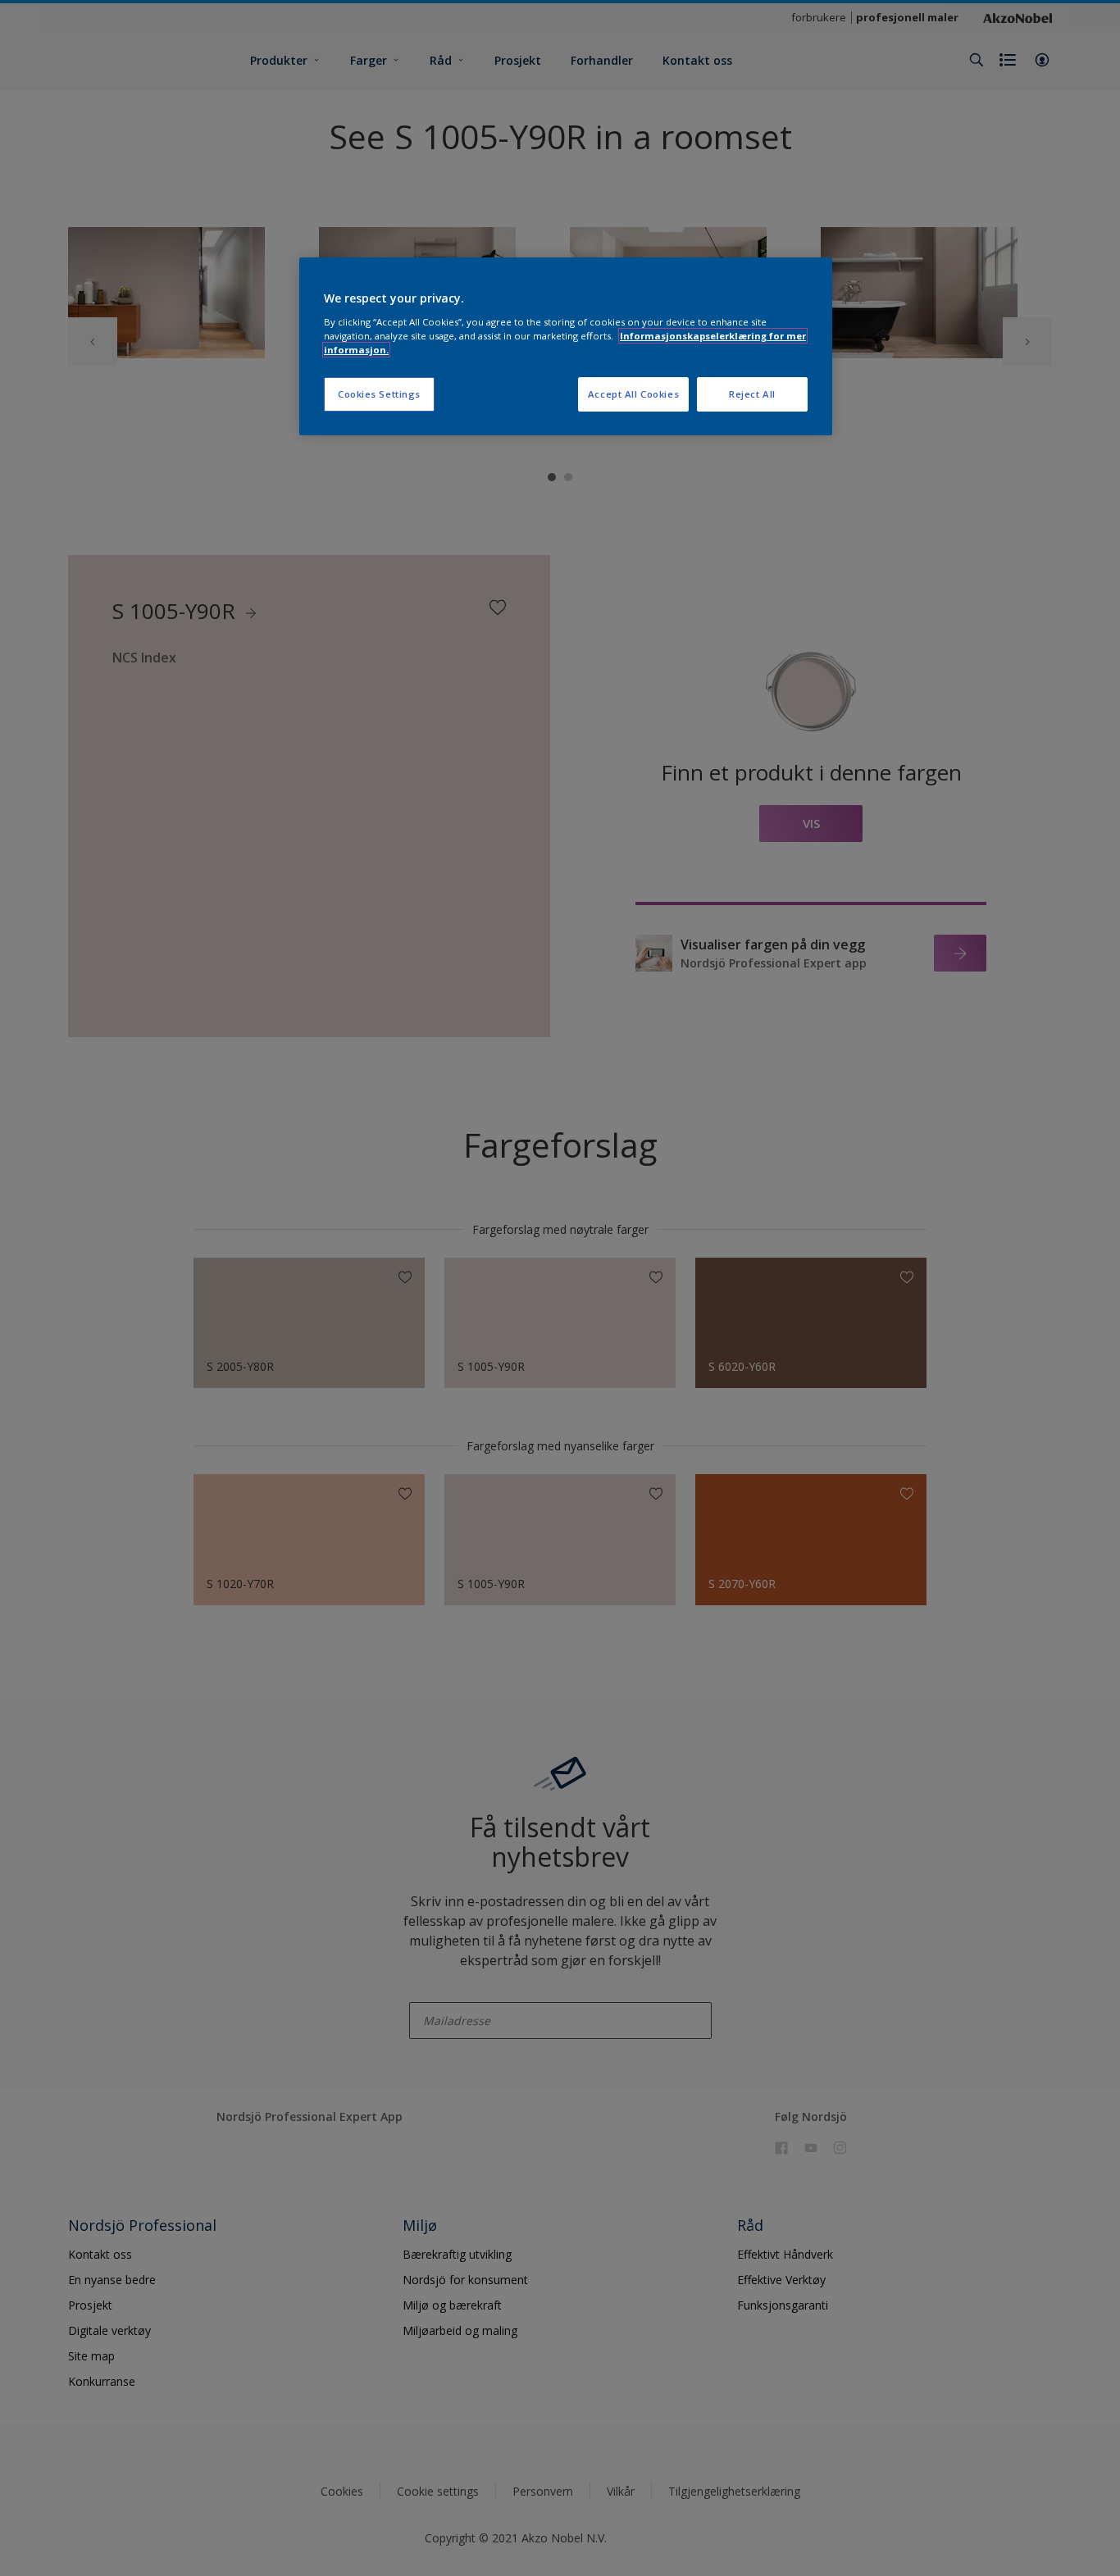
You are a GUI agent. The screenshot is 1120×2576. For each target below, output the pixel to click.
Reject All (752, 394)
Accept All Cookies (633, 394)
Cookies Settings (379, 394)
